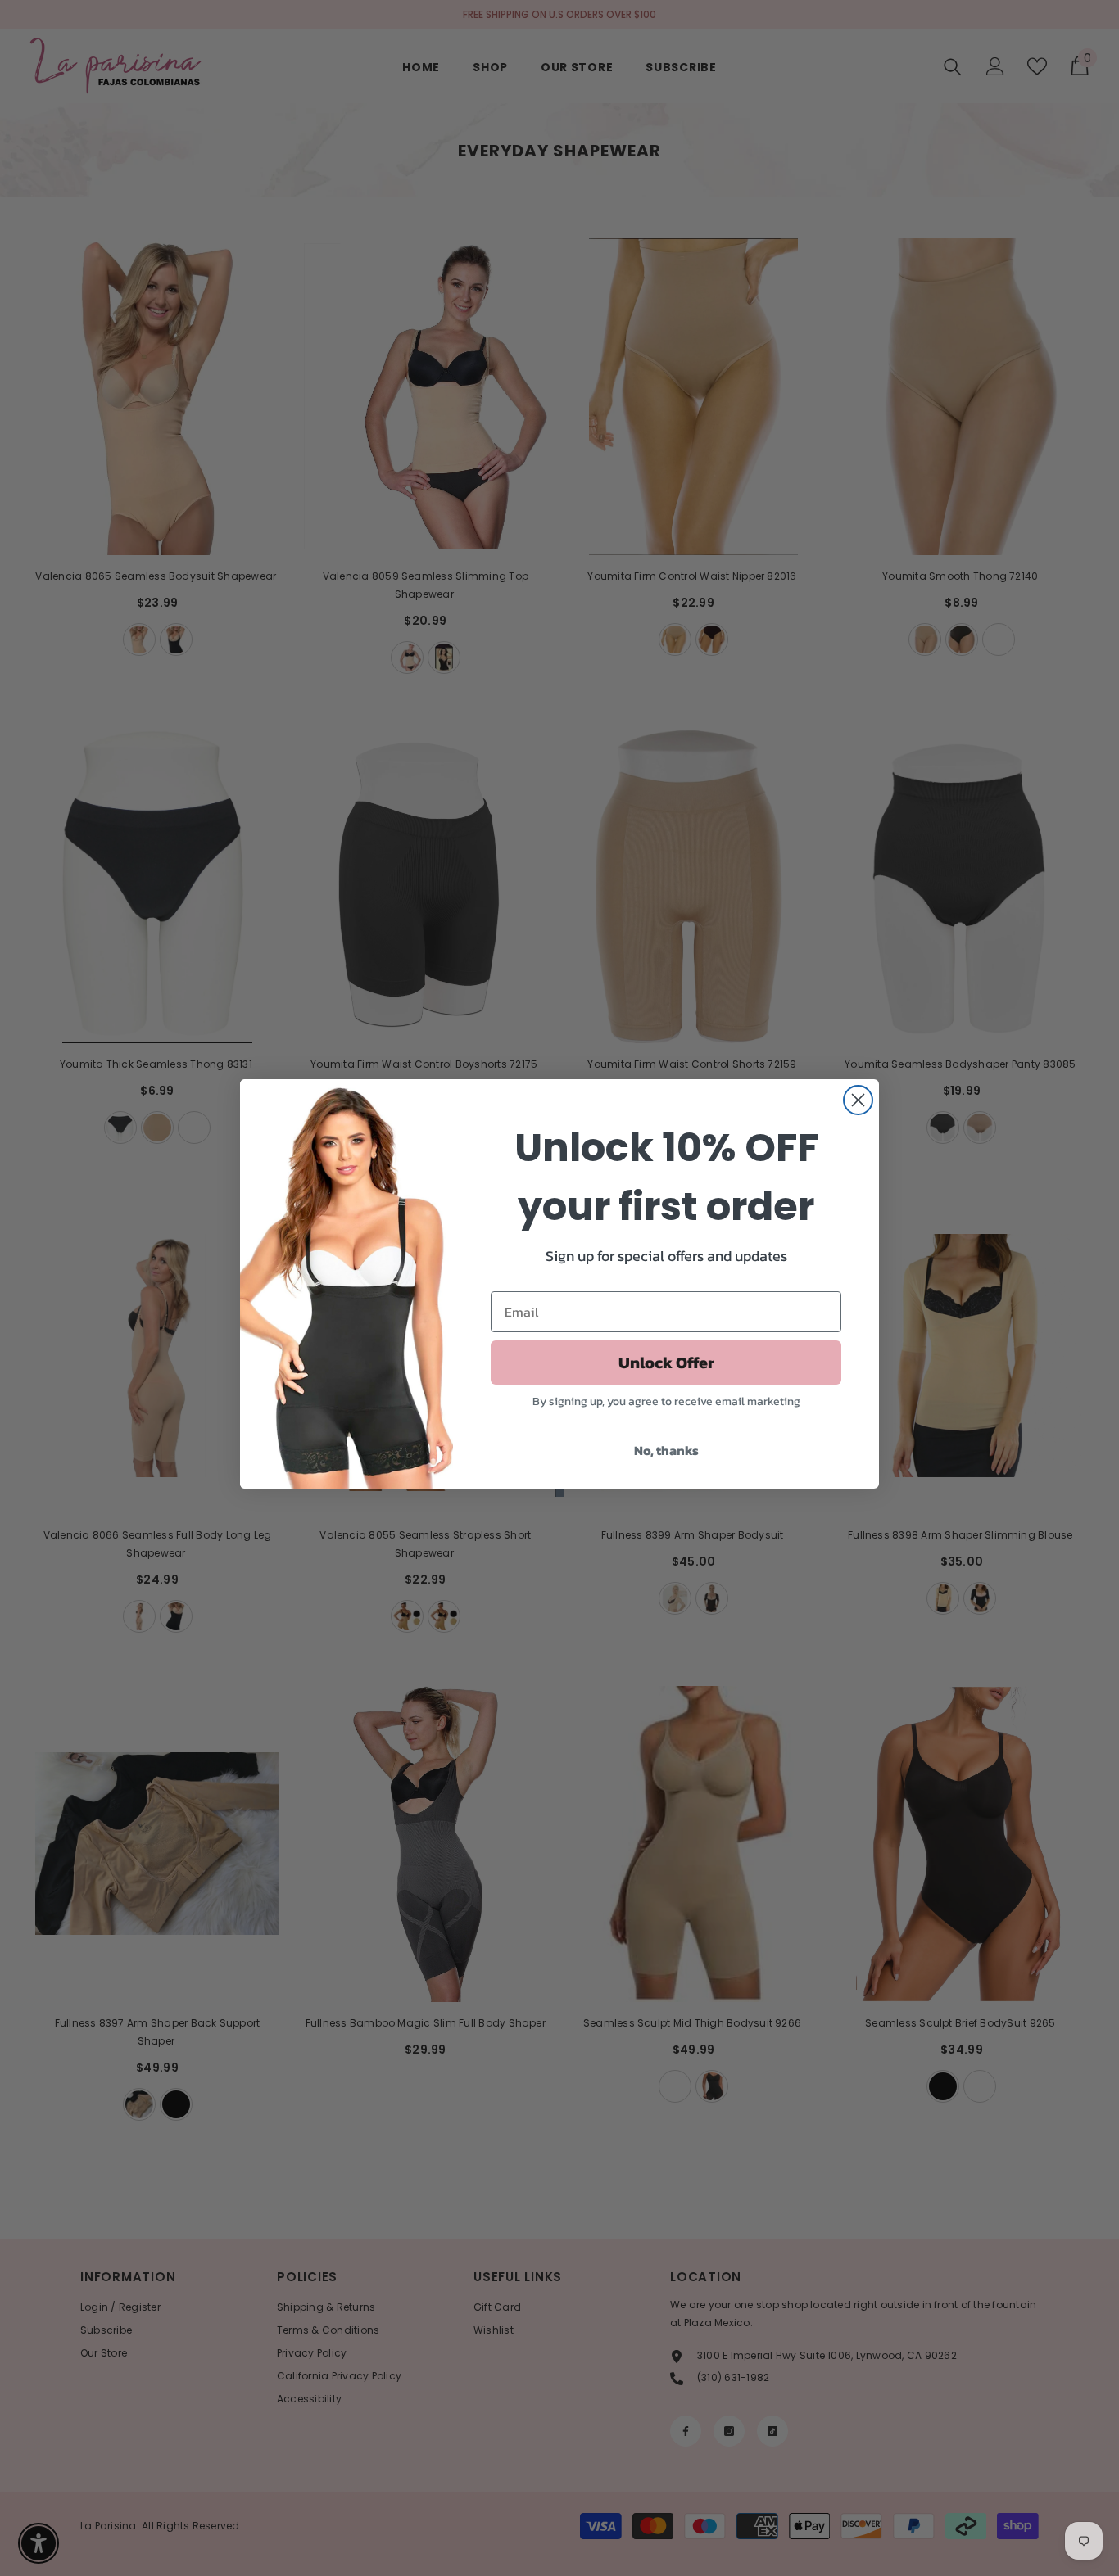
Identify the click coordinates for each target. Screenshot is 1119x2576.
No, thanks (666, 1450)
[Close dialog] (858, 1100)
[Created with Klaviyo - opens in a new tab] (559, 1493)
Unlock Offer (666, 1363)
